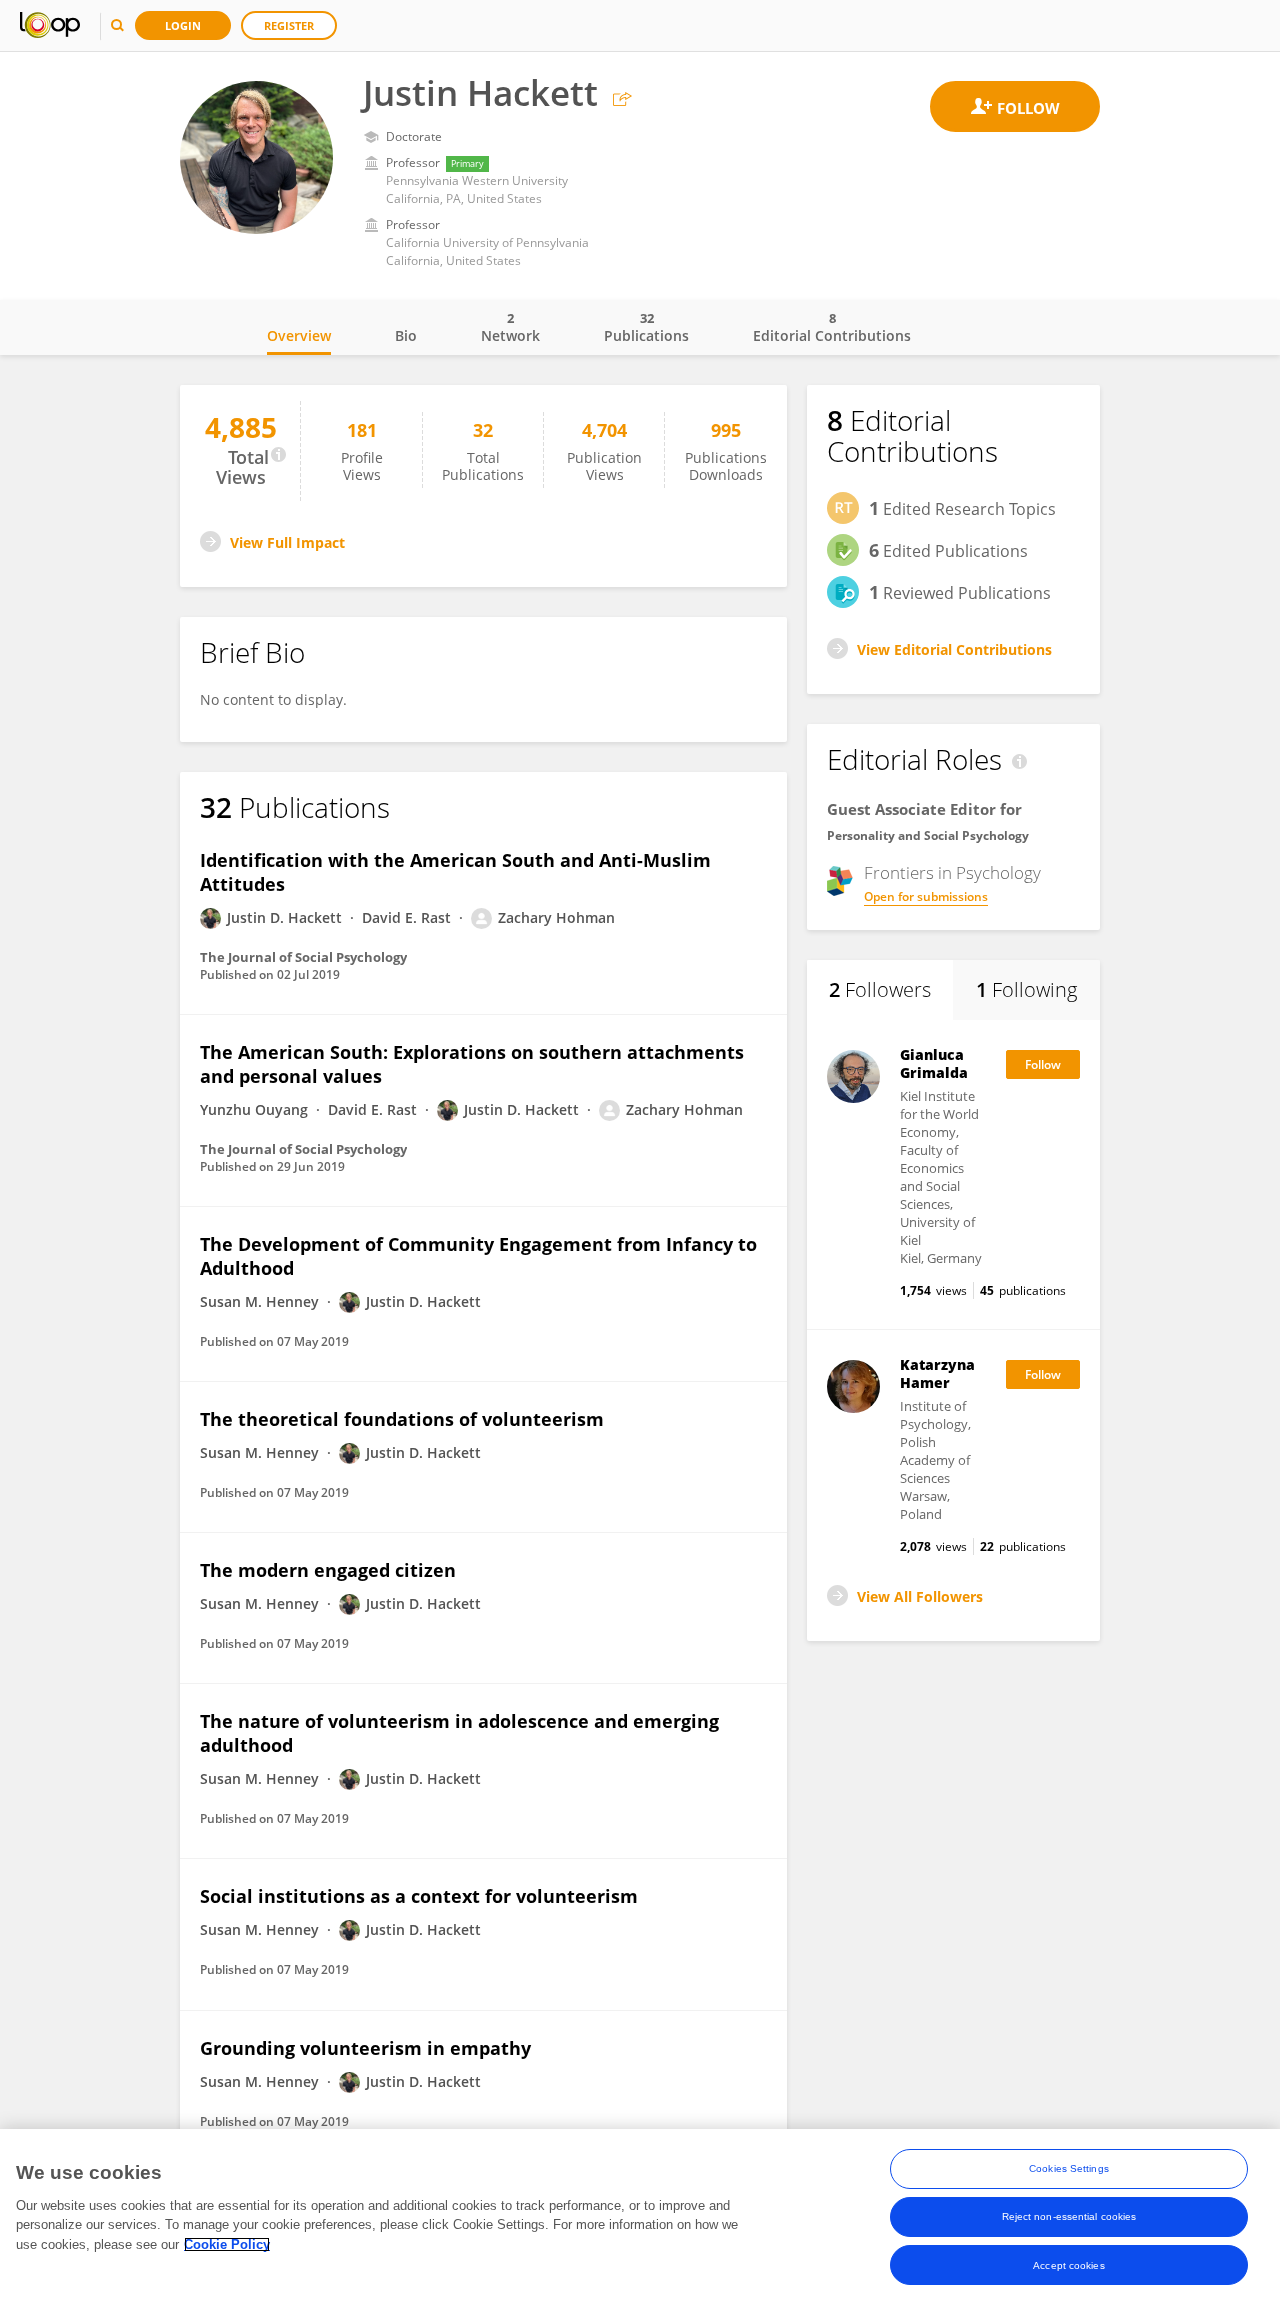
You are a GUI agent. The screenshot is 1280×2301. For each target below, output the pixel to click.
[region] (640, 2215)
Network (510, 327)
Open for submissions (926, 896)
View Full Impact (287, 542)
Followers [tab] (880, 989)
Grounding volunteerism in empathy (365, 2048)
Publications (646, 327)
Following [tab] (1026, 989)
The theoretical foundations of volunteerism (402, 1419)
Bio (406, 335)
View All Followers (920, 1596)
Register (289, 25)
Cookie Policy (227, 2244)
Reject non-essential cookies (1069, 2216)
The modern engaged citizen (328, 1570)
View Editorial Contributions (954, 649)
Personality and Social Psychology (928, 835)
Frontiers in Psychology (952, 873)
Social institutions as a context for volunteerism (419, 1896)
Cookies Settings (1069, 2168)
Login (183, 25)
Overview (299, 335)
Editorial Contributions (832, 327)
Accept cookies (1068, 2264)
